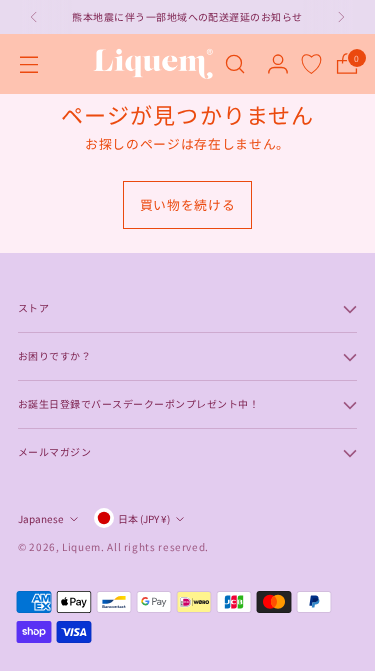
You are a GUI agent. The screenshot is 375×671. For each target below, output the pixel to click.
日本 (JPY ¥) (144, 518)
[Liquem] (153, 64)
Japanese (41, 518)
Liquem (81, 546)
